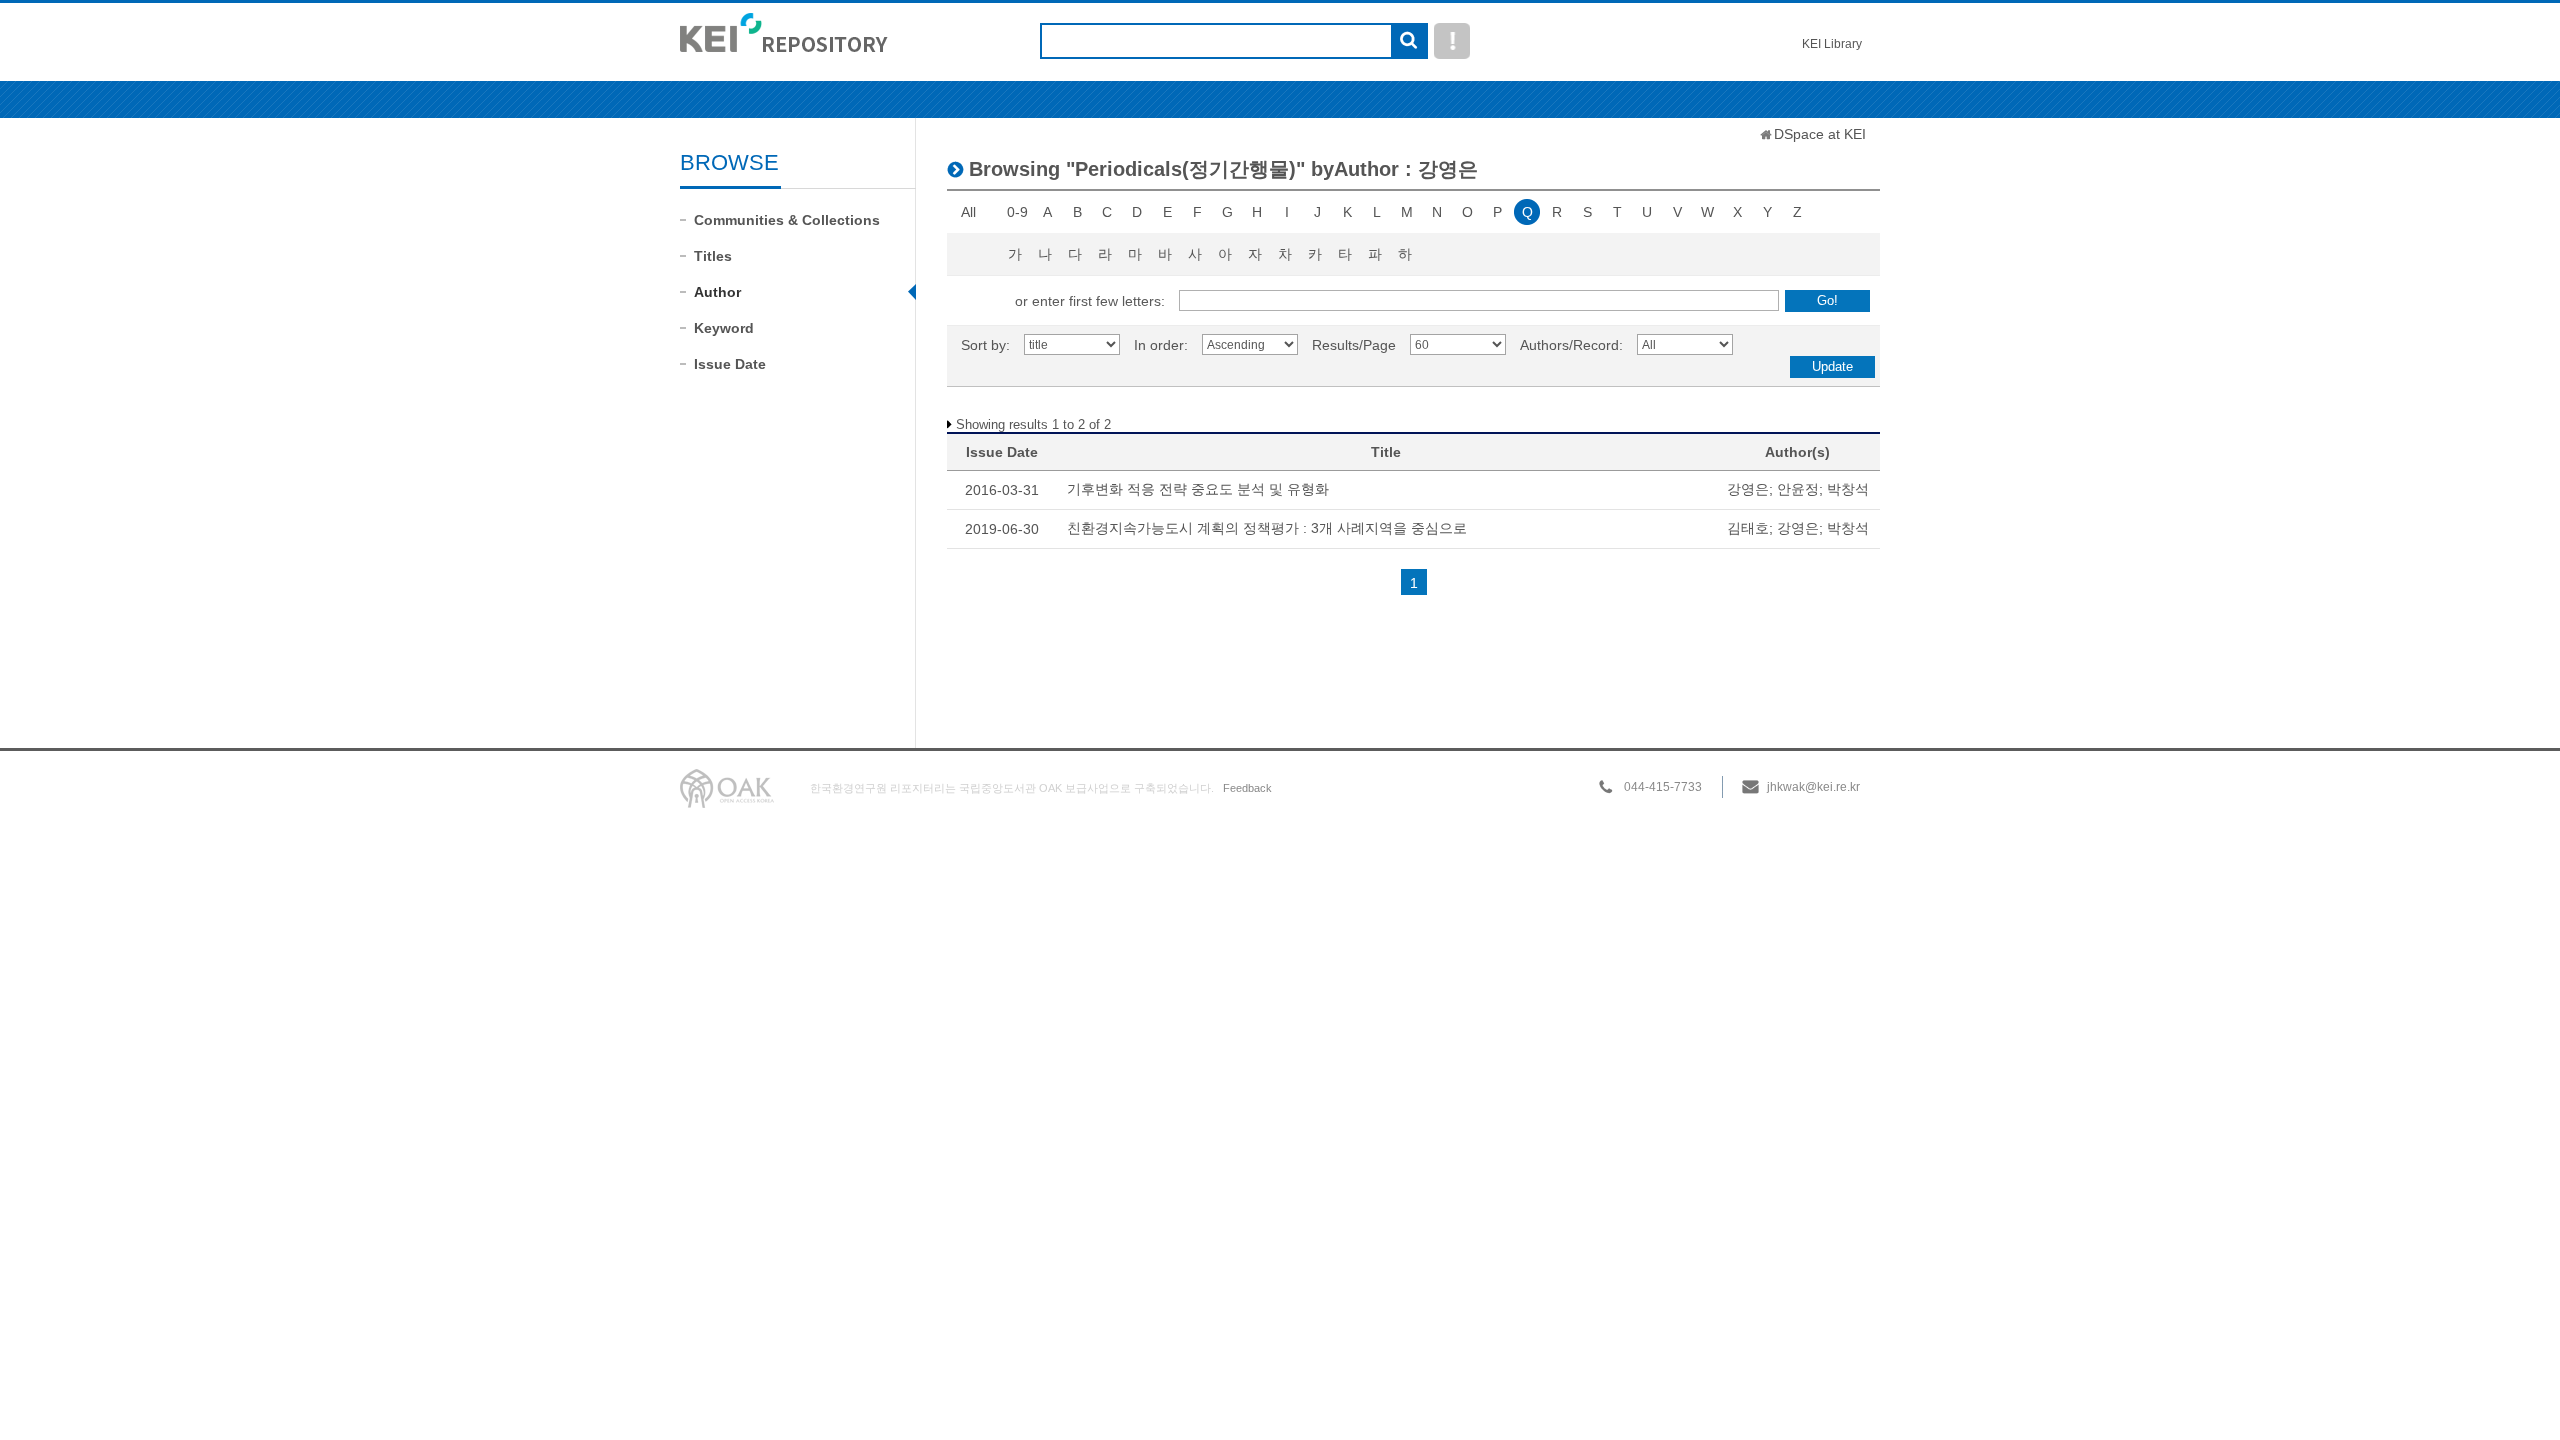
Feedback (1247, 788)
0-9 (1017, 212)
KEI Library (1832, 44)
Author (717, 292)
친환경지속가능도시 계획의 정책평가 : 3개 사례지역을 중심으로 (1267, 528)
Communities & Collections (787, 220)
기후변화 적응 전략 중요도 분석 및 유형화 (1198, 489)
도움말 (1452, 41)
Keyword (724, 328)
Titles (713, 256)
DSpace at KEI (1820, 134)
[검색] (1408, 42)
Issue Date (730, 364)
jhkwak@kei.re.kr (1813, 787)
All (968, 212)
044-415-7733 (1663, 787)
